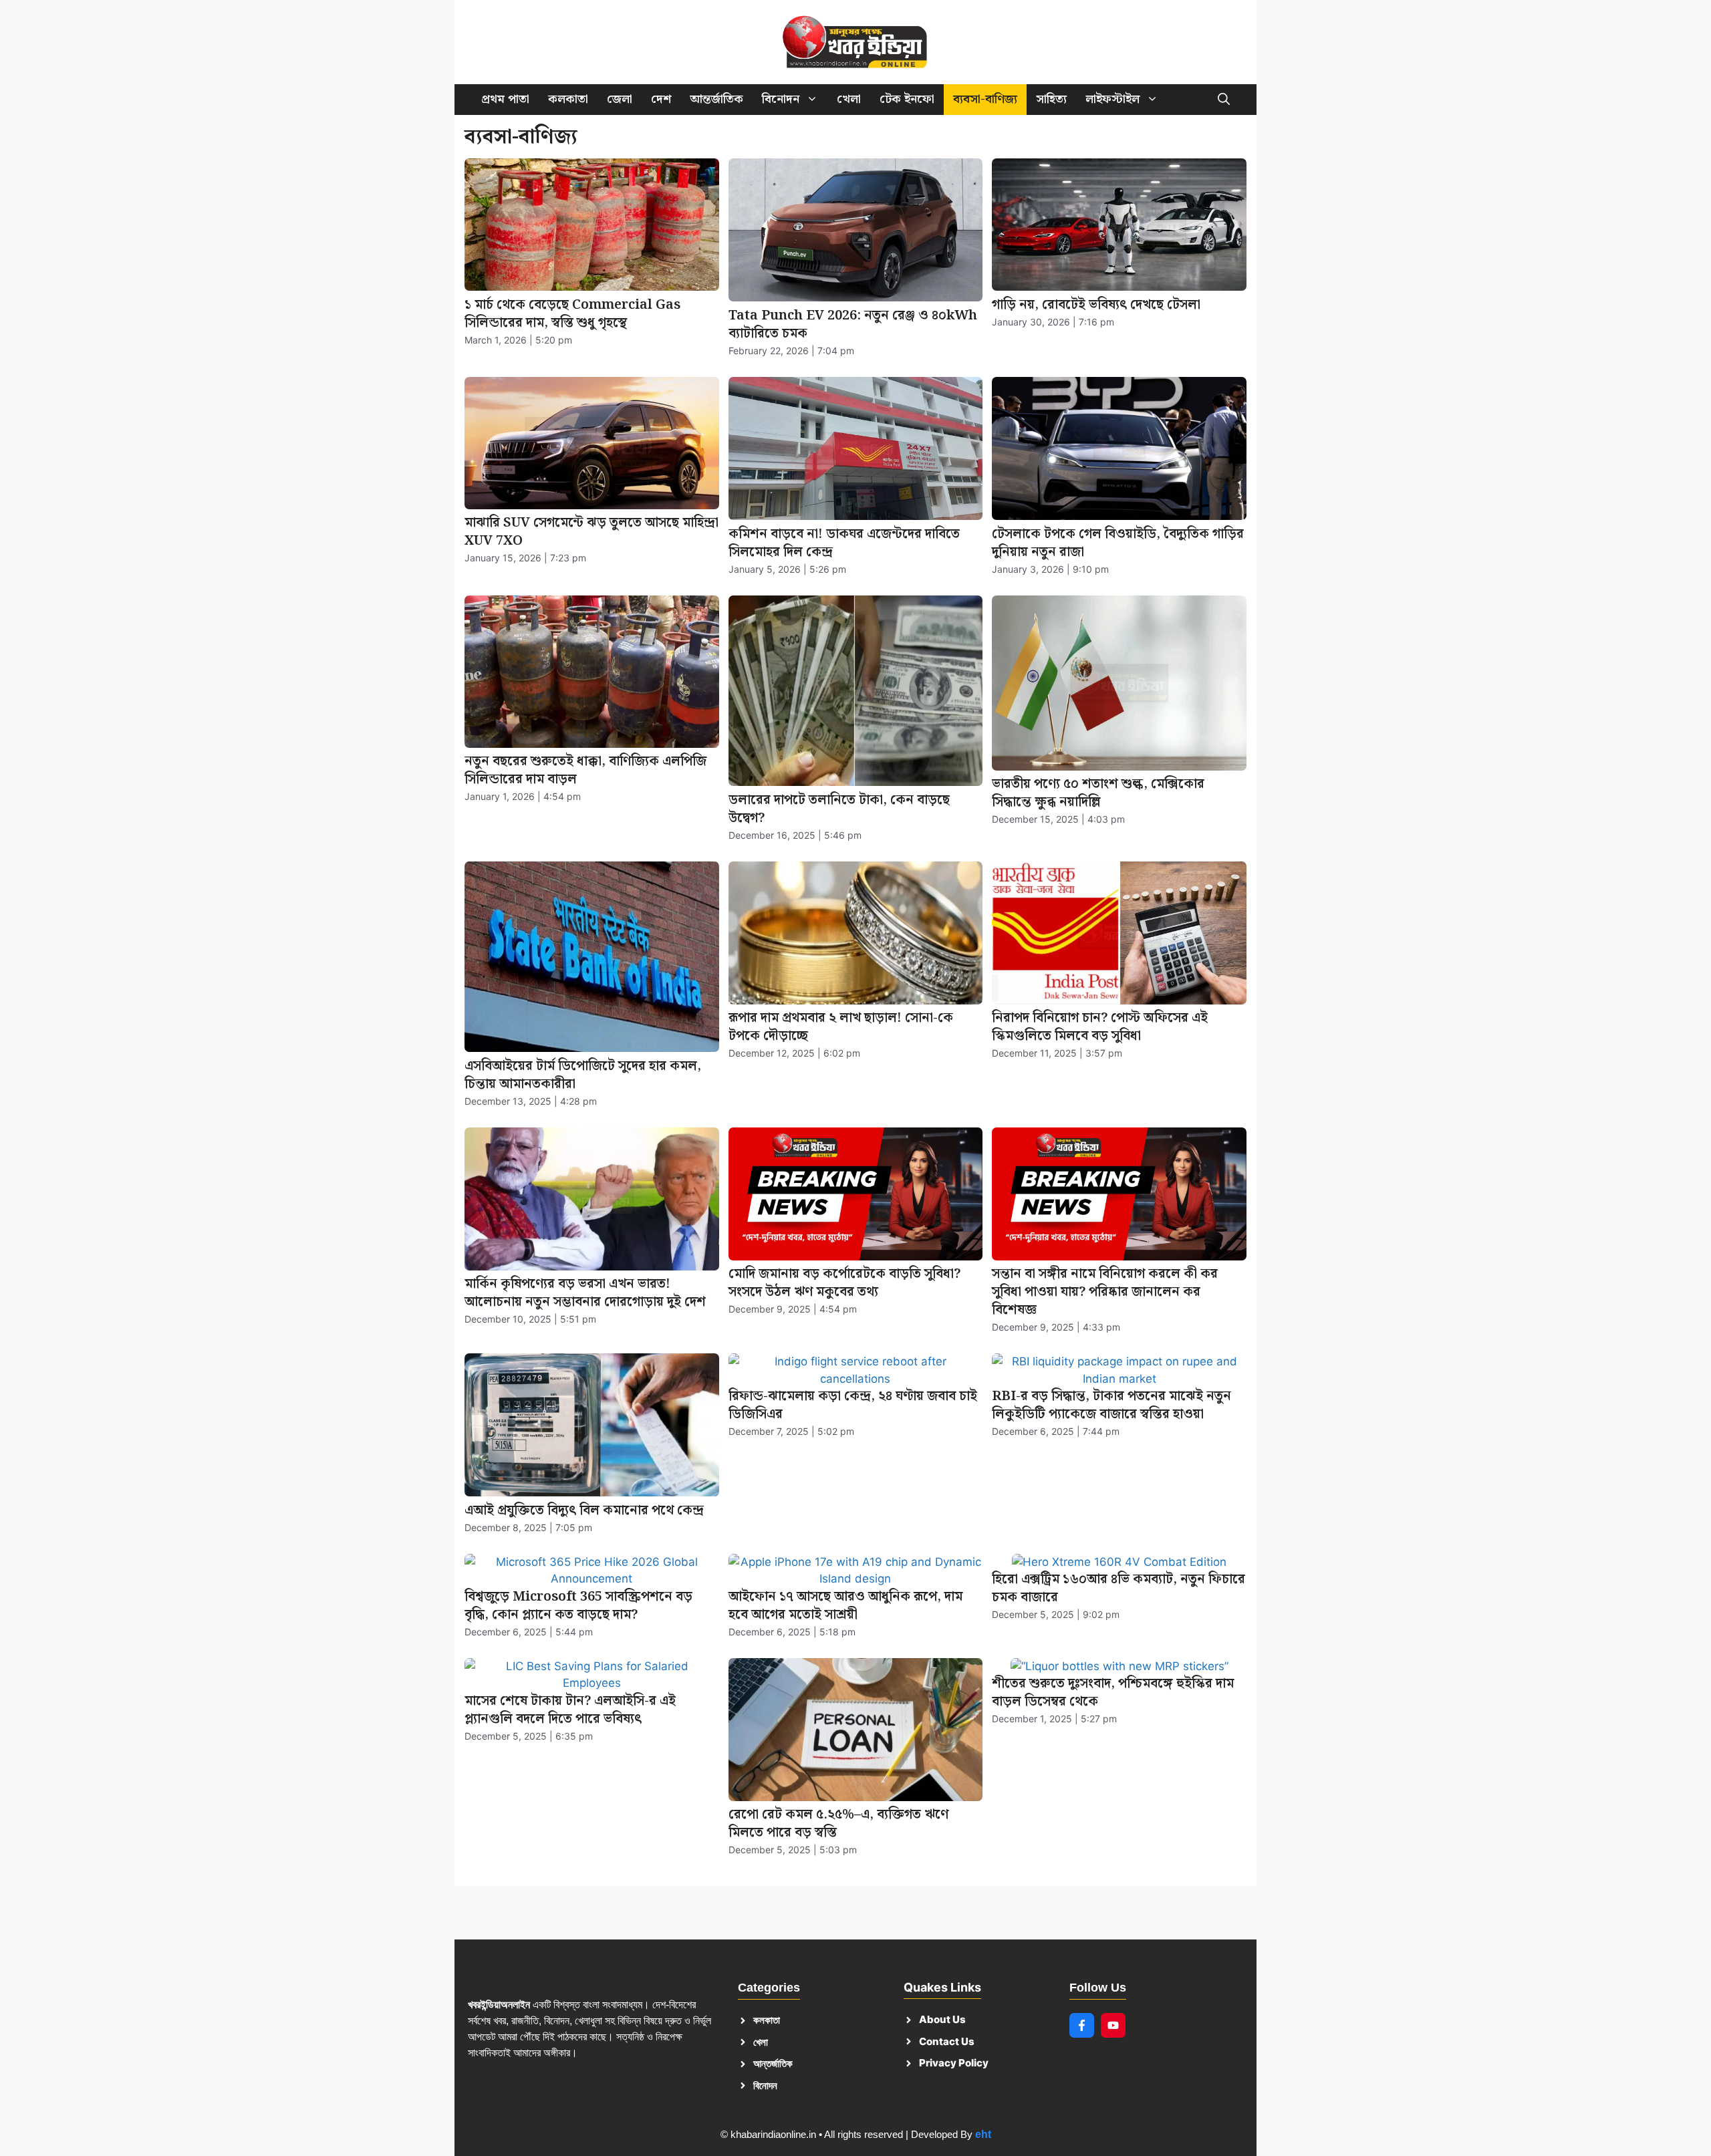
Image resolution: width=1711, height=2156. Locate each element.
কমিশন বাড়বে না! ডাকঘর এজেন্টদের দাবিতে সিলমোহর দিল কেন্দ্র (844, 543)
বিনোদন (781, 99)
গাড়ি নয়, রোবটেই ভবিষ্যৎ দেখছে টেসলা (1096, 305)
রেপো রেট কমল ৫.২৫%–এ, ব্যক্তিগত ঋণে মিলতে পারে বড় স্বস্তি (838, 1824)
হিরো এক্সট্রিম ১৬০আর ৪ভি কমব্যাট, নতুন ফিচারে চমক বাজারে (1118, 1588)
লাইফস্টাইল (1112, 99)
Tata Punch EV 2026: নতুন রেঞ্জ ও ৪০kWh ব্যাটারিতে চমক (853, 324)
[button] (1224, 100)
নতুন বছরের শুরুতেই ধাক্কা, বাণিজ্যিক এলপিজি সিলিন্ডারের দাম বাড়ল (585, 770)
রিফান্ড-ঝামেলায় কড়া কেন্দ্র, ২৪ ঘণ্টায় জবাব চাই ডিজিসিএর (853, 1405)
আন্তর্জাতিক (716, 99)
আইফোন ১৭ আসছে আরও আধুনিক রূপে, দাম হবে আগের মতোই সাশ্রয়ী (845, 1606)
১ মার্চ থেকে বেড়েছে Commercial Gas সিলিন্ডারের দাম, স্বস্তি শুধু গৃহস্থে (572, 314)
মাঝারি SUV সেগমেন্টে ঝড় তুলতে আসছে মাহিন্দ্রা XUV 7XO (591, 532)
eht (983, 2134)
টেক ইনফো (907, 99)
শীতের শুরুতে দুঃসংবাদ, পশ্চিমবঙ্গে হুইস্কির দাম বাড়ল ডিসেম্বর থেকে (1113, 1693)
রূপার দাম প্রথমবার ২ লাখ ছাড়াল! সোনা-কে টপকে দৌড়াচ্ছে (841, 1027)
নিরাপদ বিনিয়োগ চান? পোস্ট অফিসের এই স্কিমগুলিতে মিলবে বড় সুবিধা (1100, 1027)
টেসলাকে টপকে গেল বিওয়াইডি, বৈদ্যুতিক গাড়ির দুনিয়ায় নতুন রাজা (1118, 543)
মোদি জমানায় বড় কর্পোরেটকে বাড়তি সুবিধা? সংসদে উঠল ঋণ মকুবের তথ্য (844, 1283)
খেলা (849, 99)
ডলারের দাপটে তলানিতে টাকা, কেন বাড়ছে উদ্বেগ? (839, 809)
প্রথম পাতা (505, 99)
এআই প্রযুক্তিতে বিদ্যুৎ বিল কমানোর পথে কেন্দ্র (584, 1510)
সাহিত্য (1051, 99)
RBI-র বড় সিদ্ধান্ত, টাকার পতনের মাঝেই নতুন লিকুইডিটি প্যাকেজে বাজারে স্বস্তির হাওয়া (1111, 1405)
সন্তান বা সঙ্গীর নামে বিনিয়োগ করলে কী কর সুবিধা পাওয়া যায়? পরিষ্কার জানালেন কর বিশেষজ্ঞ (1105, 1292)
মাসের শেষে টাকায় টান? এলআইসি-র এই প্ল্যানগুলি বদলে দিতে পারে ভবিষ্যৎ (570, 1710)
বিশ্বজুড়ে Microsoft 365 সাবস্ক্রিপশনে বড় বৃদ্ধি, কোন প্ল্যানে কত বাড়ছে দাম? (578, 1606)
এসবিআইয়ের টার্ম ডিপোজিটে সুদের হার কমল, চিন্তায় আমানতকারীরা (583, 1075)
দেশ (661, 99)
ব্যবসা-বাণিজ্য (985, 99)
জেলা (620, 99)
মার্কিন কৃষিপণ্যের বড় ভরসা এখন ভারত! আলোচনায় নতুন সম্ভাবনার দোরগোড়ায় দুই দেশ (585, 1293)
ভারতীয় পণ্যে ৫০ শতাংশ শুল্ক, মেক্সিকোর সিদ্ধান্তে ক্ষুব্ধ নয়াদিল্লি (1098, 793)
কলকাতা (568, 99)
